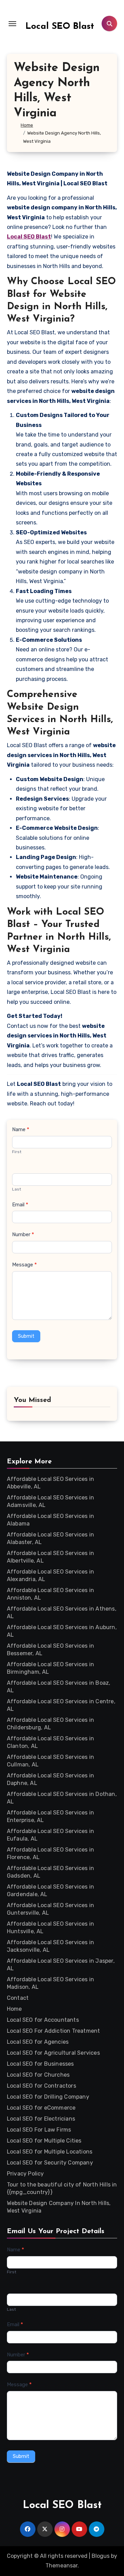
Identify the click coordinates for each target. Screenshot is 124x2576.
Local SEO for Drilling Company (48, 2097)
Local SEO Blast (60, 27)
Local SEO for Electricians (41, 2119)
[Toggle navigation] (12, 24)
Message (24, 1265)
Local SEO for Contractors (42, 2086)
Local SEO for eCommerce (41, 2108)
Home (14, 2009)
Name (21, 1129)
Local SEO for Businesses (40, 2064)
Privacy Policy (25, 2174)
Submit (26, 1336)
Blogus (101, 2556)
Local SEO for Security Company (50, 2163)
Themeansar (61, 2566)
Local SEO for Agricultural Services (53, 2053)
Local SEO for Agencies (38, 2042)
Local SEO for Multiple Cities (44, 2141)
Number (23, 1234)
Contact (18, 1998)
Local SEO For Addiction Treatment (54, 2031)
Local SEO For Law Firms (39, 2130)
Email (20, 1205)
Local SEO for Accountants (43, 2020)
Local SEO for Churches (38, 2075)
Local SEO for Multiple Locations (50, 2152)
